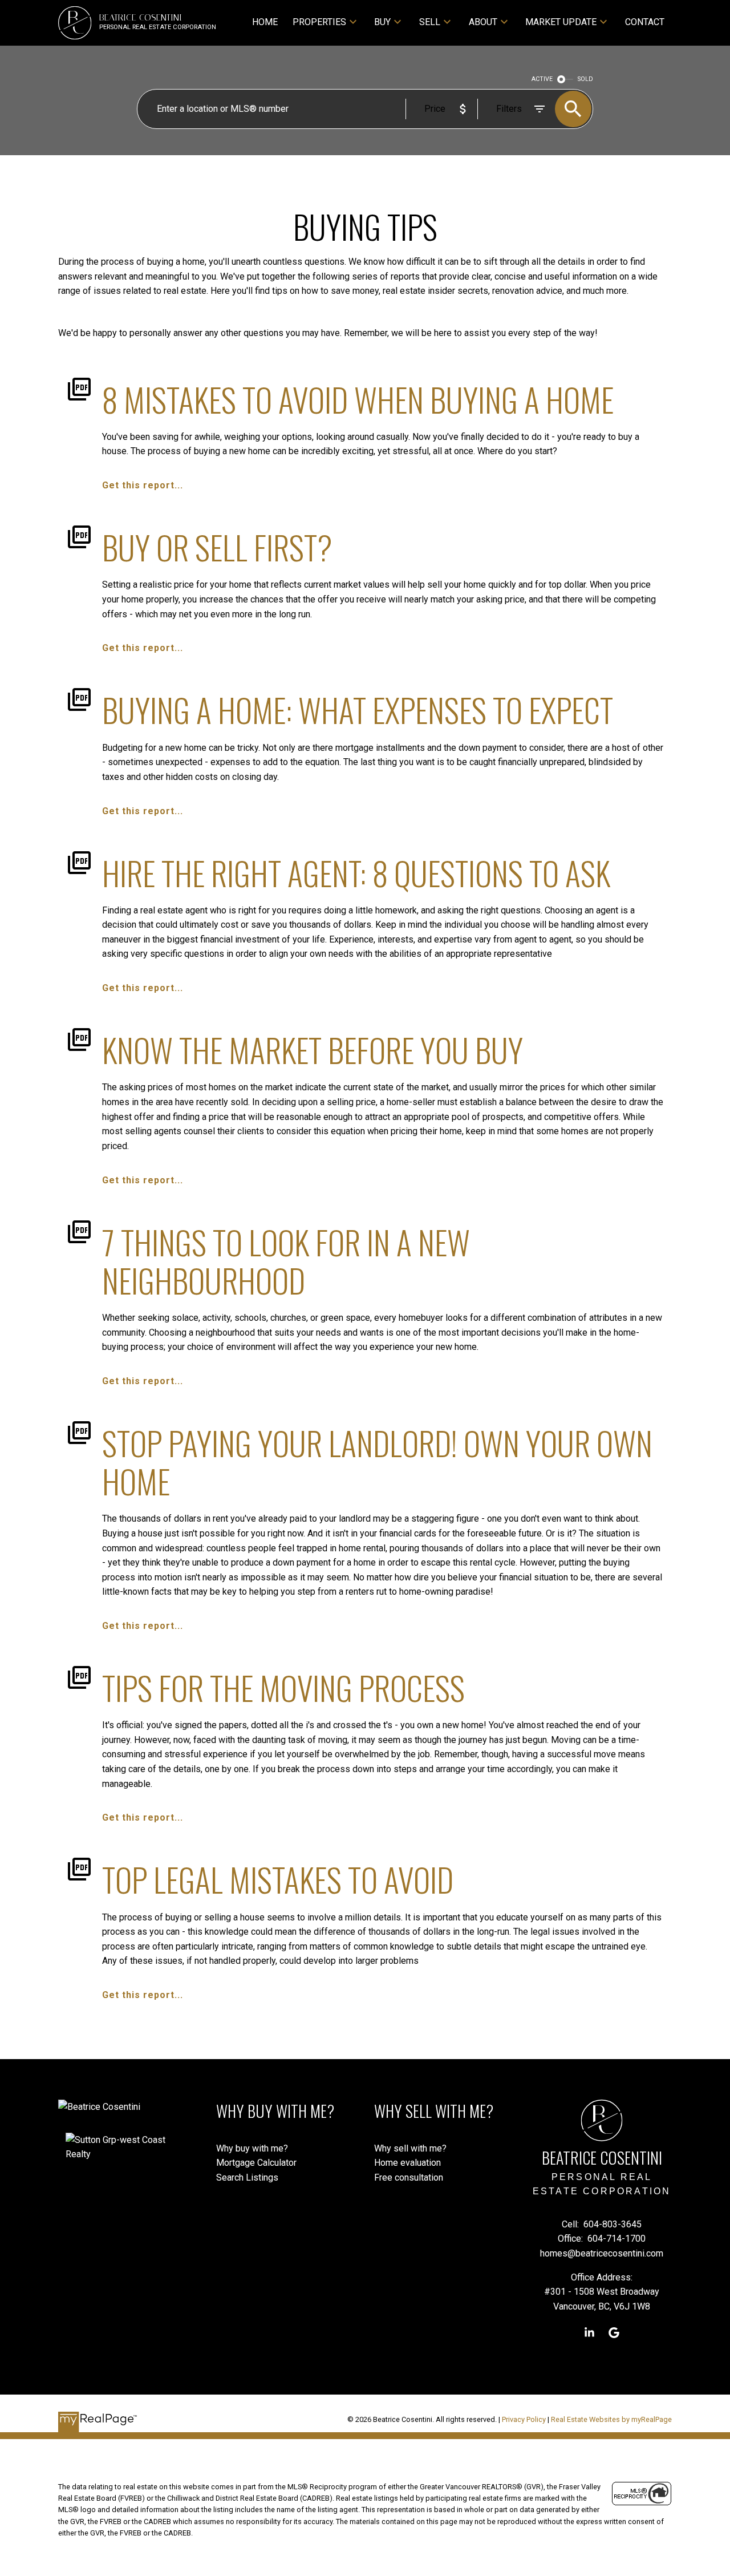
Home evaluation (407, 2163)
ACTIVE (542, 79)
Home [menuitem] (265, 22)
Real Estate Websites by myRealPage (611, 2419)
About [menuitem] (483, 22)
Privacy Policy (524, 2419)
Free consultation (409, 2177)
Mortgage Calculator (256, 2163)
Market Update (561, 22)
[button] (589, 2333)
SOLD (585, 79)
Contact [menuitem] (645, 22)
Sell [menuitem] (430, 22)
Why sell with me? (410, 2148)
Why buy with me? (252, 2148)
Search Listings (247, 2177)
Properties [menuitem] (319, 22)
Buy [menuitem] (382, 22)
